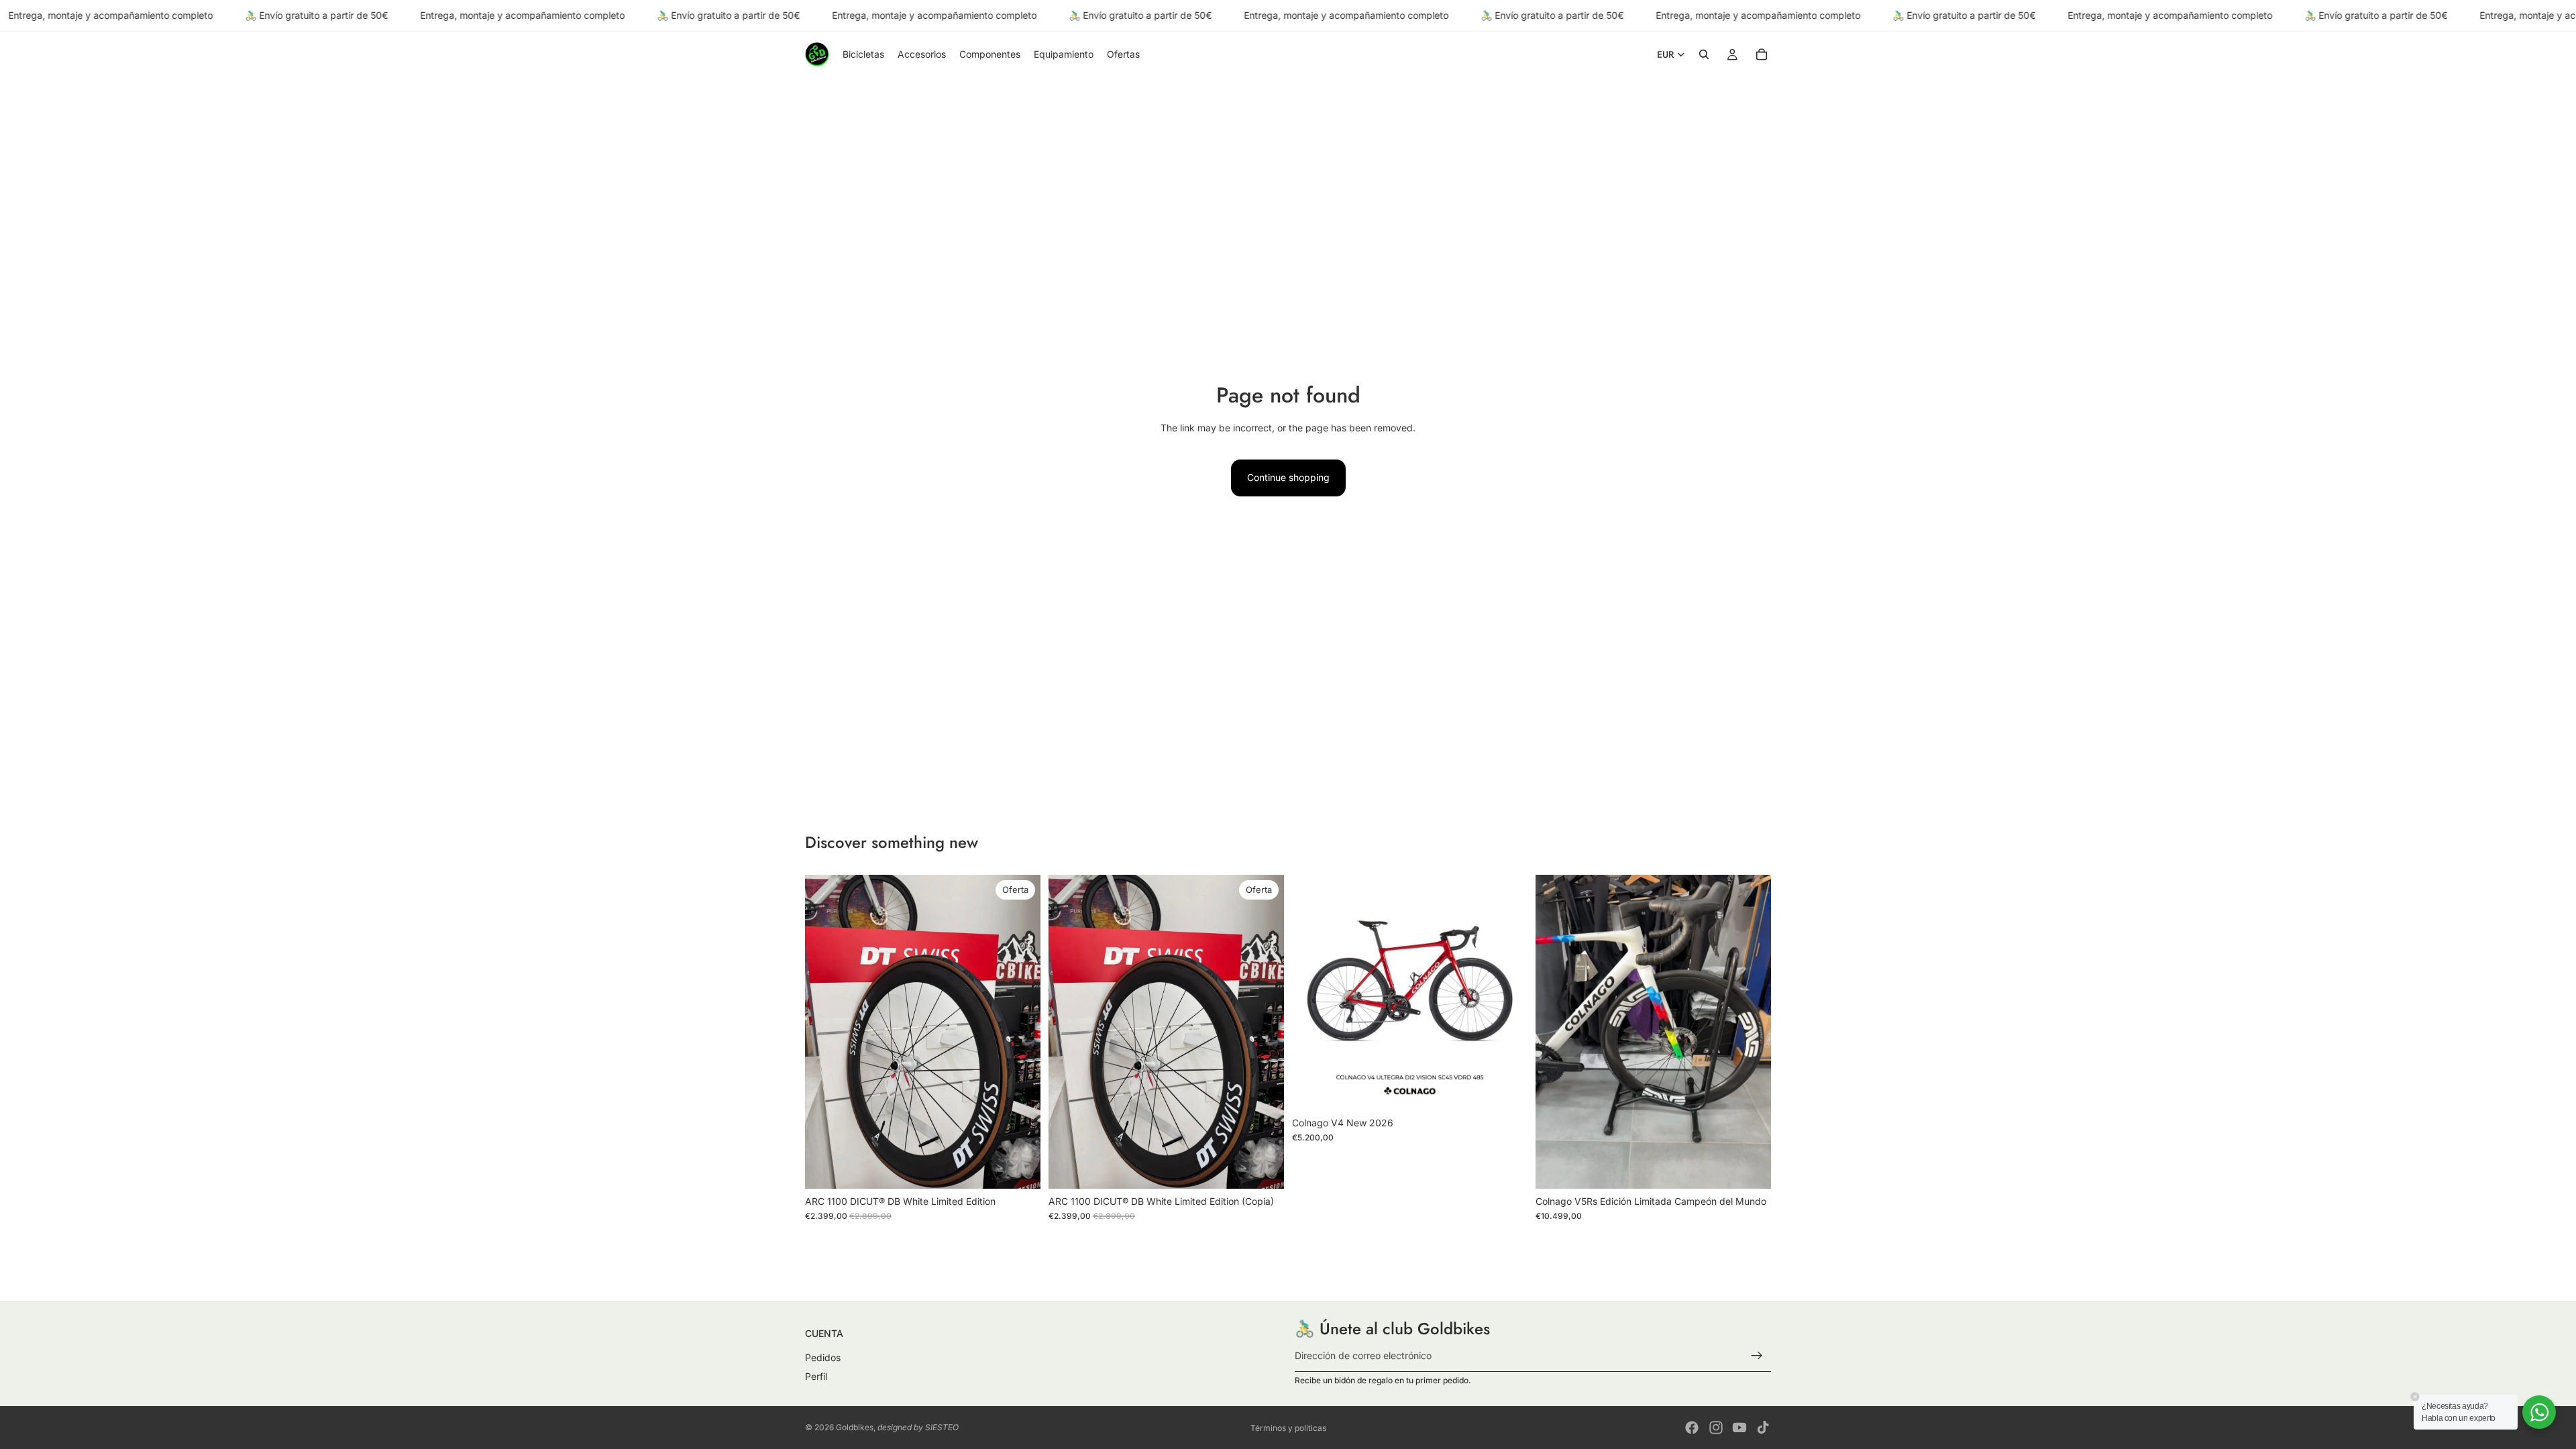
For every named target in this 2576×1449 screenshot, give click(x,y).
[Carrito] (1762, 55)
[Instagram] (1716, 1428)
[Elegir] (1507, 1089)
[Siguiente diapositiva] (1020, 1032)
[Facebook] (1692, 1428)
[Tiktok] (1763, 1428)
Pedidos (823, 1358)
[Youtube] (1739, 1428)
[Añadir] (1020, 1168)
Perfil (816, 1376)
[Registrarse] (1757, 1356)
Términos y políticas (1288, 1428)
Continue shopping (1288, 477)
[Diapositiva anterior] (825, 1032)
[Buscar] (1704, 55)
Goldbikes (855, 1427)
